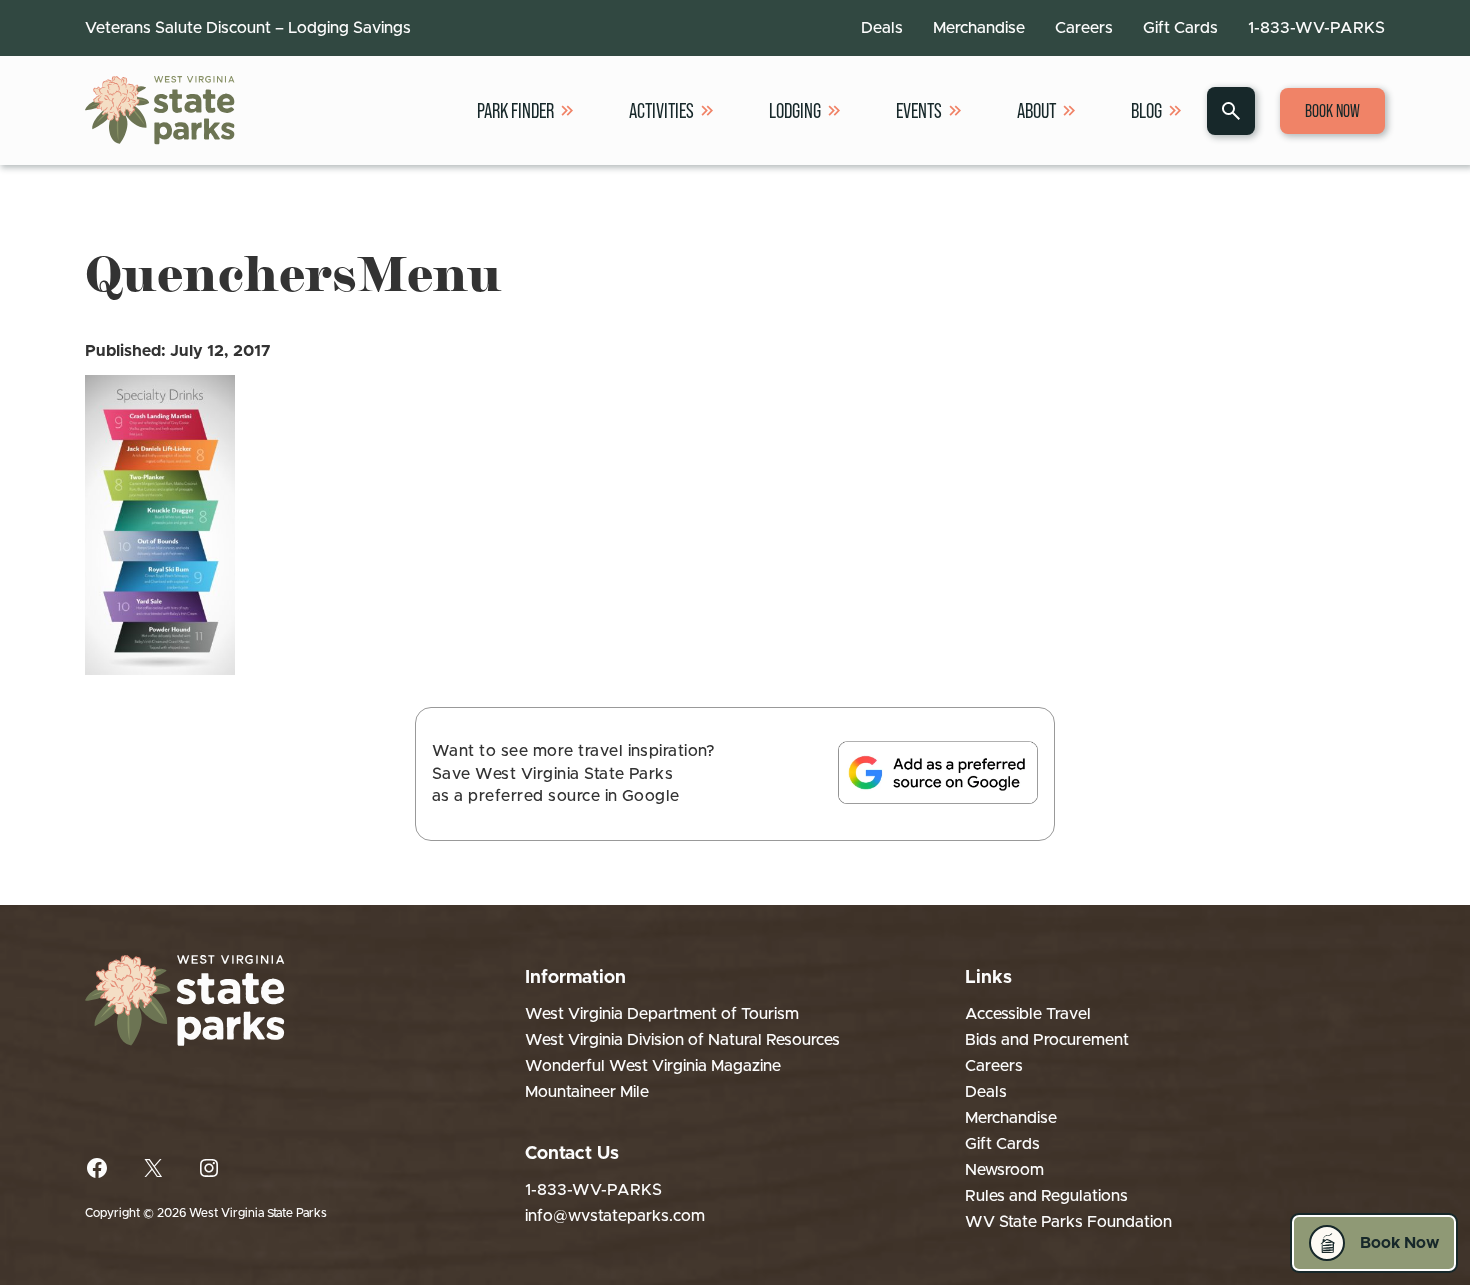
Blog (1146, 110)
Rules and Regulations (1046, 1196)
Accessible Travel (1028, 1014)
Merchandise (979, 28)
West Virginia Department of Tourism (662, 1014)
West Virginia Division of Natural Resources (682, 1040)
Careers (1084, 28)
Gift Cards (1180, 28)
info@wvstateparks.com (615, 1216)
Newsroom (1004, 1170)
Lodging (795, 110)
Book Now (1332, 111)
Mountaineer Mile (587, 1092)
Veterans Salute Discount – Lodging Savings (248, 28)
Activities (661, 110)
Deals (882, 28)
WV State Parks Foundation (1068, 1222)
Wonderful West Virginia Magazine (653, 1066)
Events (919, 110)
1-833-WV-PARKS (1316, 28)
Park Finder (515, 110)
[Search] (1231, 111)
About (1036, 110)
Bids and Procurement (1047, 1040)
